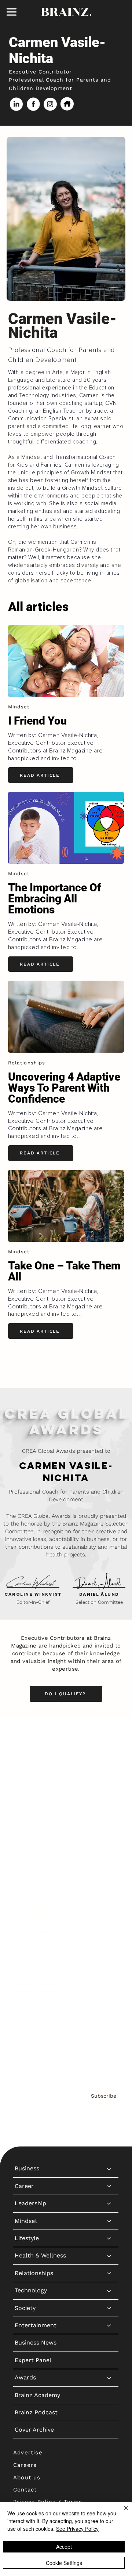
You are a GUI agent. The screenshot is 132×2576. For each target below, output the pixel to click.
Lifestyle (27, 1809)
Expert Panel (33, 1931)
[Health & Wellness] (109, 1826)
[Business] (109, 1739)
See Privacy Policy (77, 2529)
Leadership (30, 1774)
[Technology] (109, 1861)
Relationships (34, 1844)
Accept (64, 2547)
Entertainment (36, 1896)
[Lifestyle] (109, 1809)
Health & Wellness (40, 1826)
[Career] (109, 1757)
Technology (31, 1861)
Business (27, 1739)
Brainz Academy (37, 1966)
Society (25, 1878)
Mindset (26, 1791)
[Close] (122, 2512)
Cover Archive (34, 2000)
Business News (36, 1913)
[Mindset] (109, 1792)
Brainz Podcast (36, 1983)
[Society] (109, 1879)
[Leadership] (109, 1774)
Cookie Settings (64, 2563)
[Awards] (109, 1948)
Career (24, 1756)
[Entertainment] (109, 1896)
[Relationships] (109, 1844)
